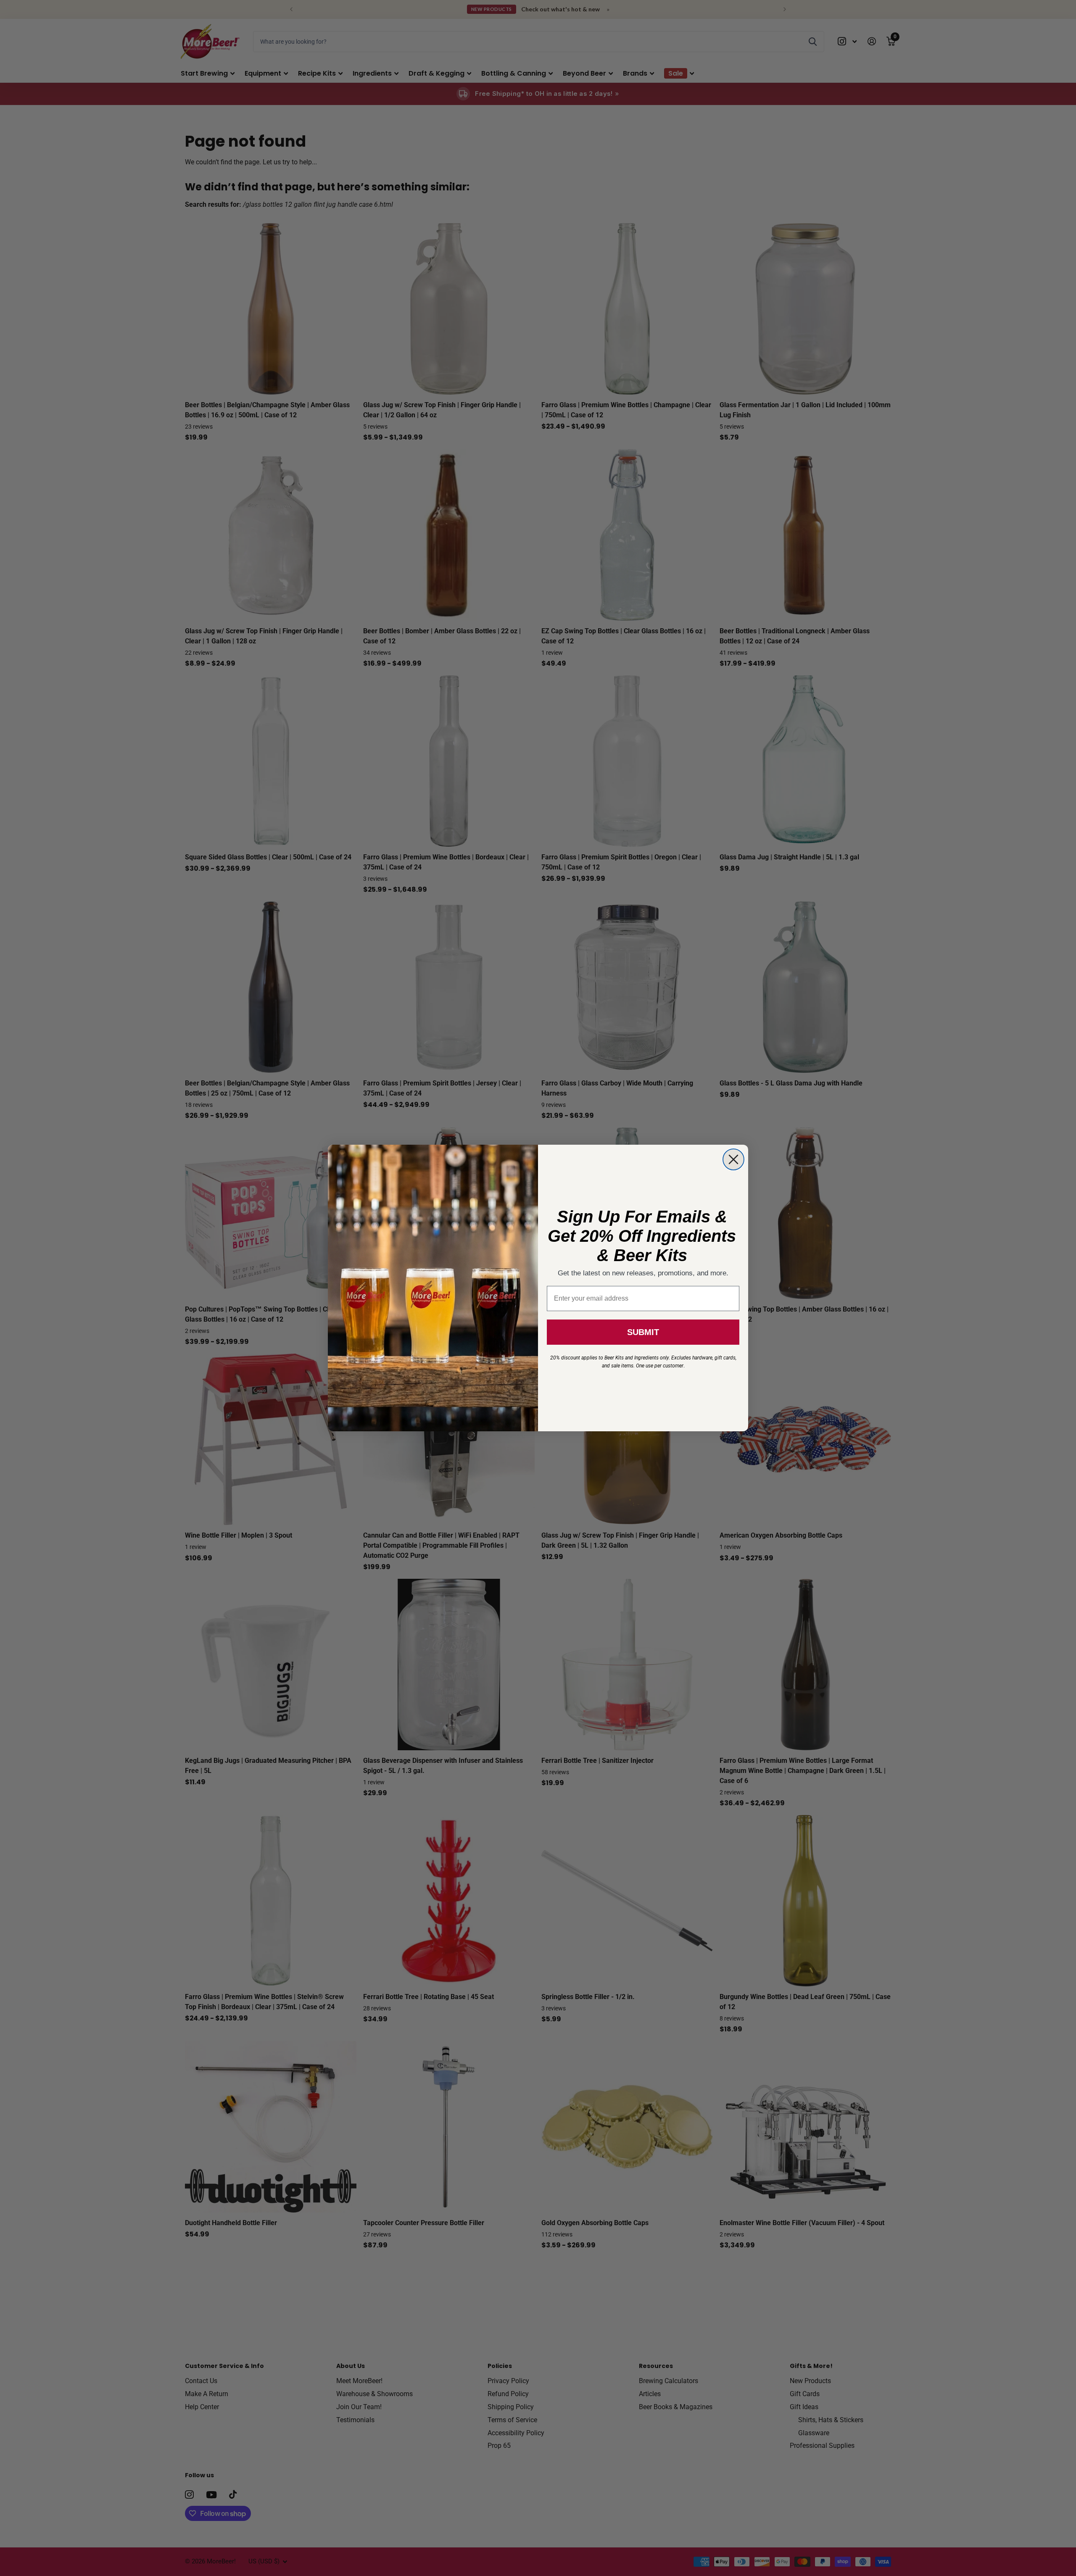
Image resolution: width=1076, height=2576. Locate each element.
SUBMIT (643, 1332)
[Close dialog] (733, 1159)
